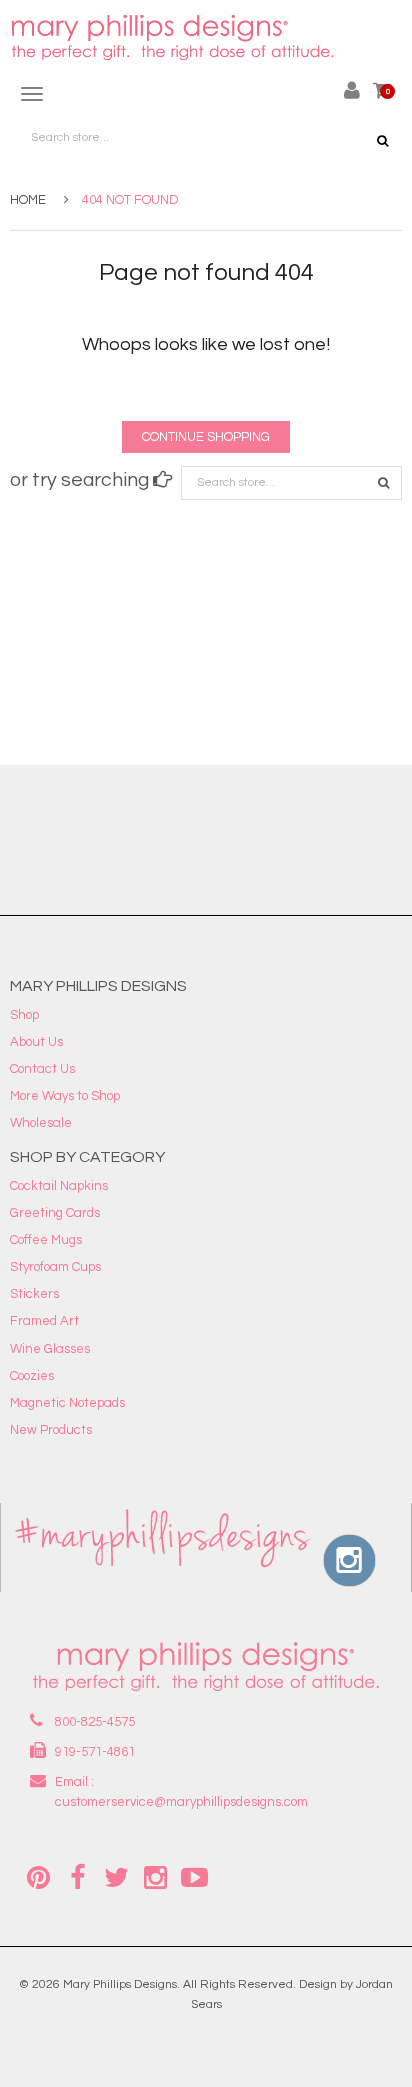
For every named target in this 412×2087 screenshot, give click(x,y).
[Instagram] (155, 1876)
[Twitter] (116, 1876)
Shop (24, 1015)
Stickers (34, 1294)
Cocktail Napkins (59, 1186)
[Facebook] (77, 1876)
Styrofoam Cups (55, 1267)
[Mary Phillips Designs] (175, 38)
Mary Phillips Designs (120, 1984)
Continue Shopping (206, 437)
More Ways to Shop (65, 1096)
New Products (51, 1430)
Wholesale (41, 1123)
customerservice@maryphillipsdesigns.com (181, 1802)
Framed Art (44, 1321)
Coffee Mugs (46, 1240)
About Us (36, 1042)
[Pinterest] (38, 1876)
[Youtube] (194, 1876)
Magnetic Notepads (67, 1403)
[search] (382, 141)
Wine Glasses (50, 1349)
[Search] (383, 483)
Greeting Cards (55, 1213)
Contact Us (42, 1069)
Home (28, 200)
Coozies (32, 1376)
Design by (326, 1984)
